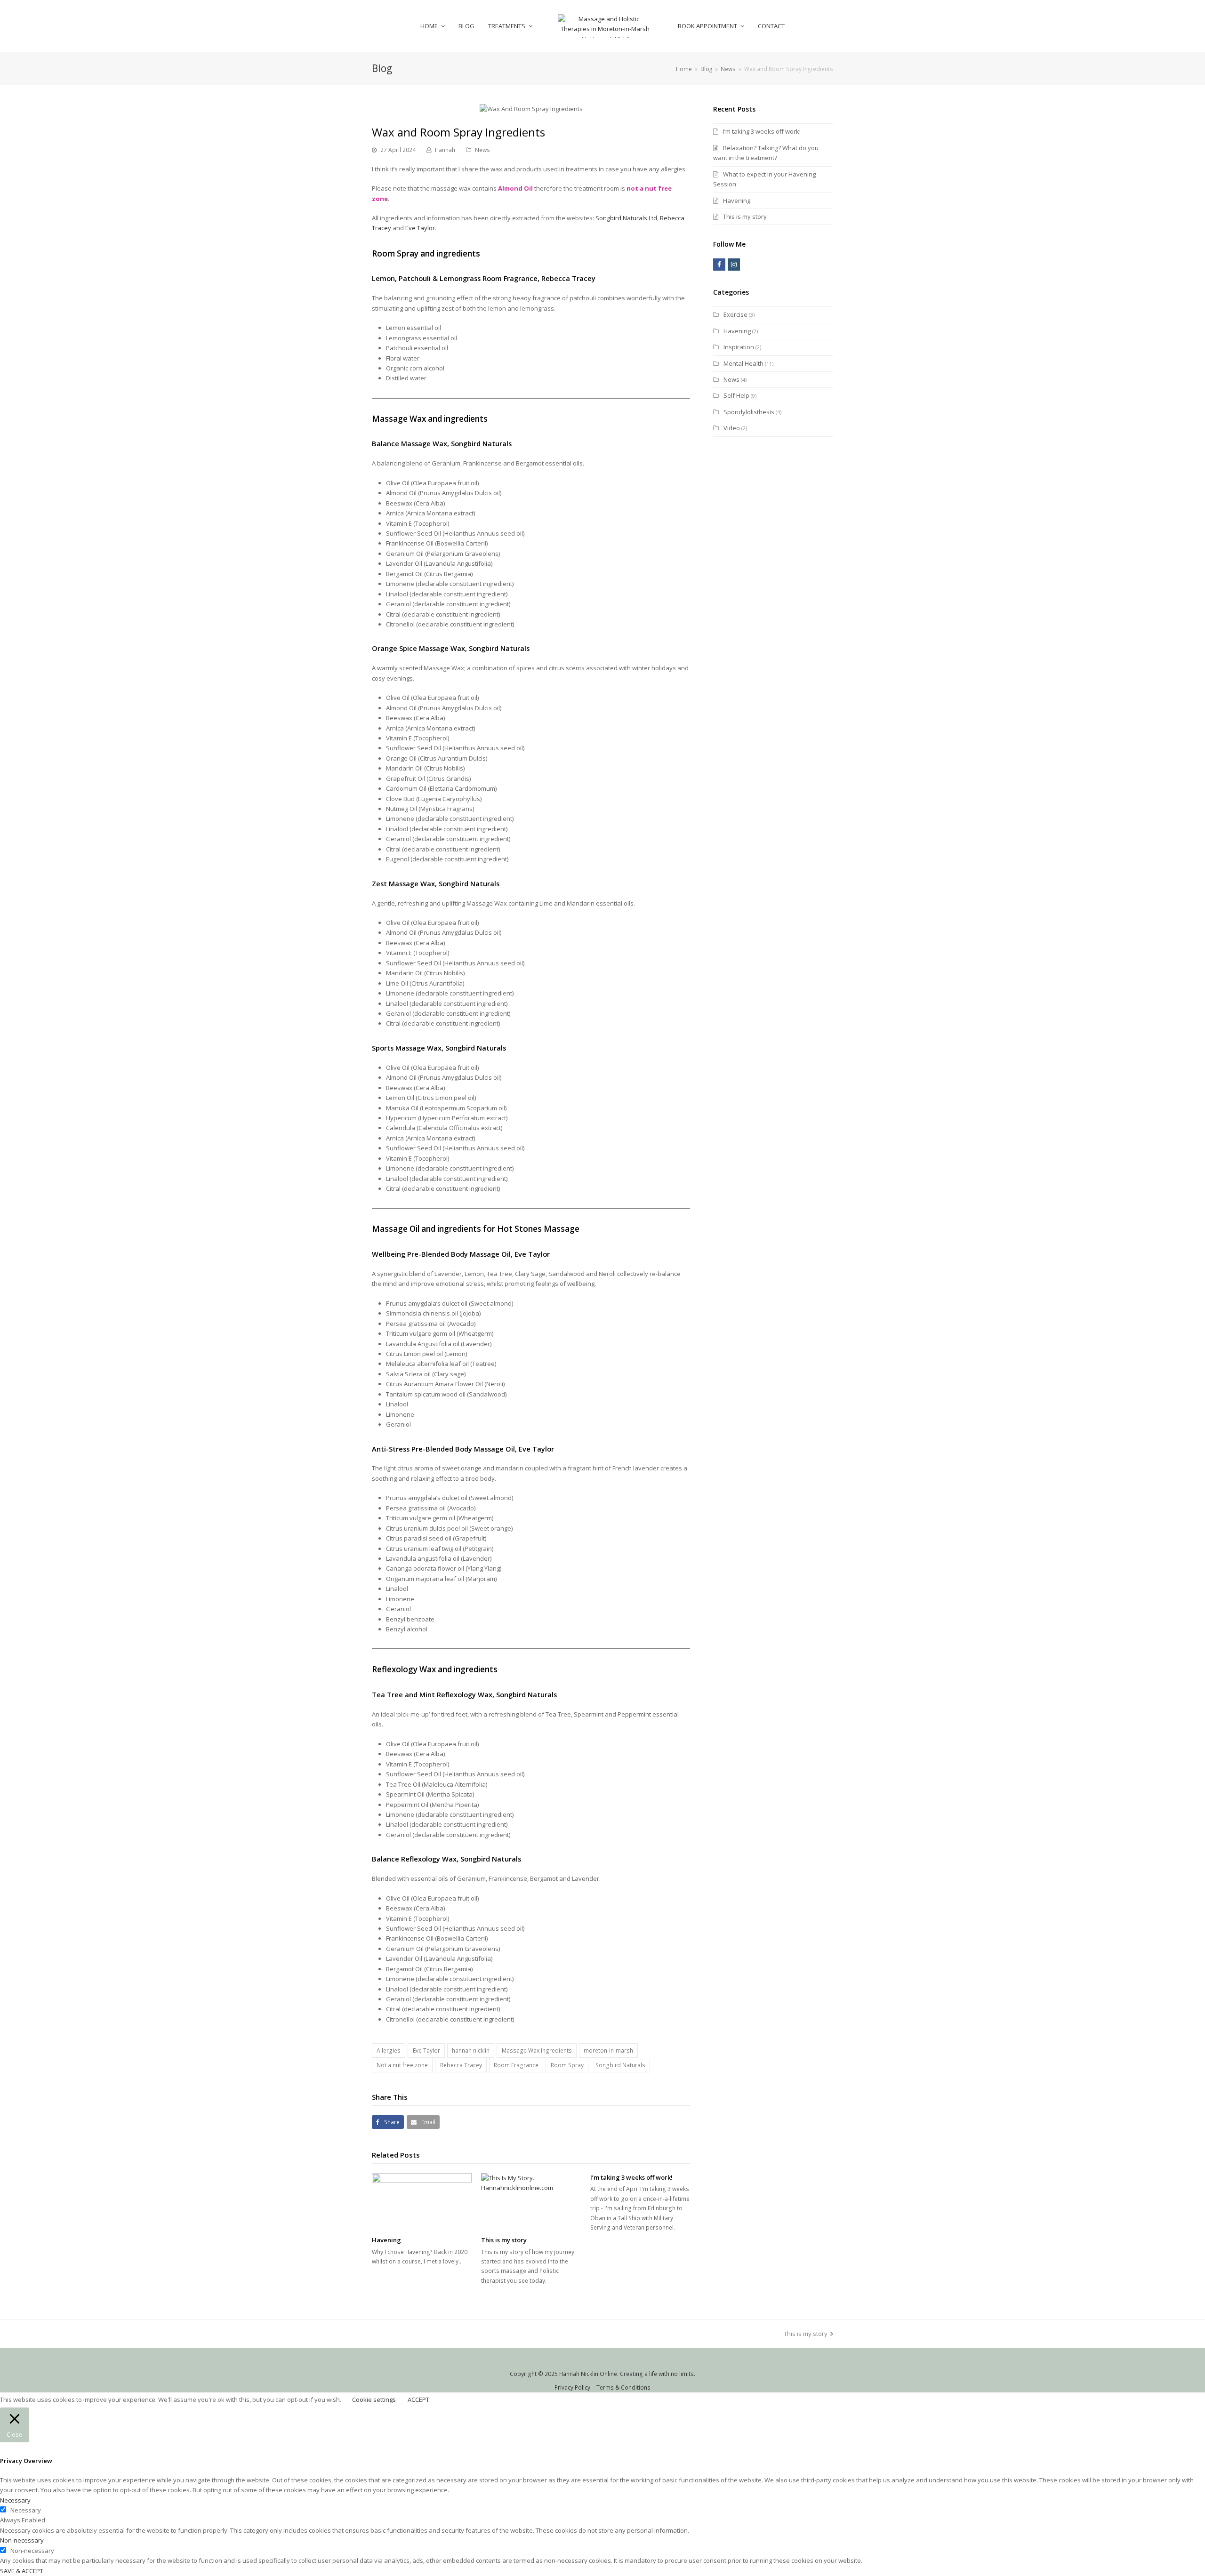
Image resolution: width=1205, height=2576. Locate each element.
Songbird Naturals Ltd (626, 218)
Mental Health (743, 363)
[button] (388, 2122)
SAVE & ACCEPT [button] (22, 2571)
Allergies (389, 2050)
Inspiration (739, 347)
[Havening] (422, 2201)
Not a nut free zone (402, 2065)
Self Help (736, 395)
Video (732, 428)
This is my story (504, 2240)
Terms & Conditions (623, 2387)
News (482, 150)
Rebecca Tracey (568, 278)
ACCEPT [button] (418, 2399)
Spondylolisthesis (749, 412)
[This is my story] (531, 2201)
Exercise (735, 314)
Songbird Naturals (481, 443)
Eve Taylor (420, 228)
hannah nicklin (471, 2050)
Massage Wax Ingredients (537, 2050)
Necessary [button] (15, 2500)
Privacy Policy (572, 2387)
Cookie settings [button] (374, 2399)
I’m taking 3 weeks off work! (631, 2177)
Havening (386, 2240)
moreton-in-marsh (608, 2050)
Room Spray (567, 2065)
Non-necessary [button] (22, 2540)
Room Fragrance (516, 2065)
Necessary (26, 2510)
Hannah (445, 150)
